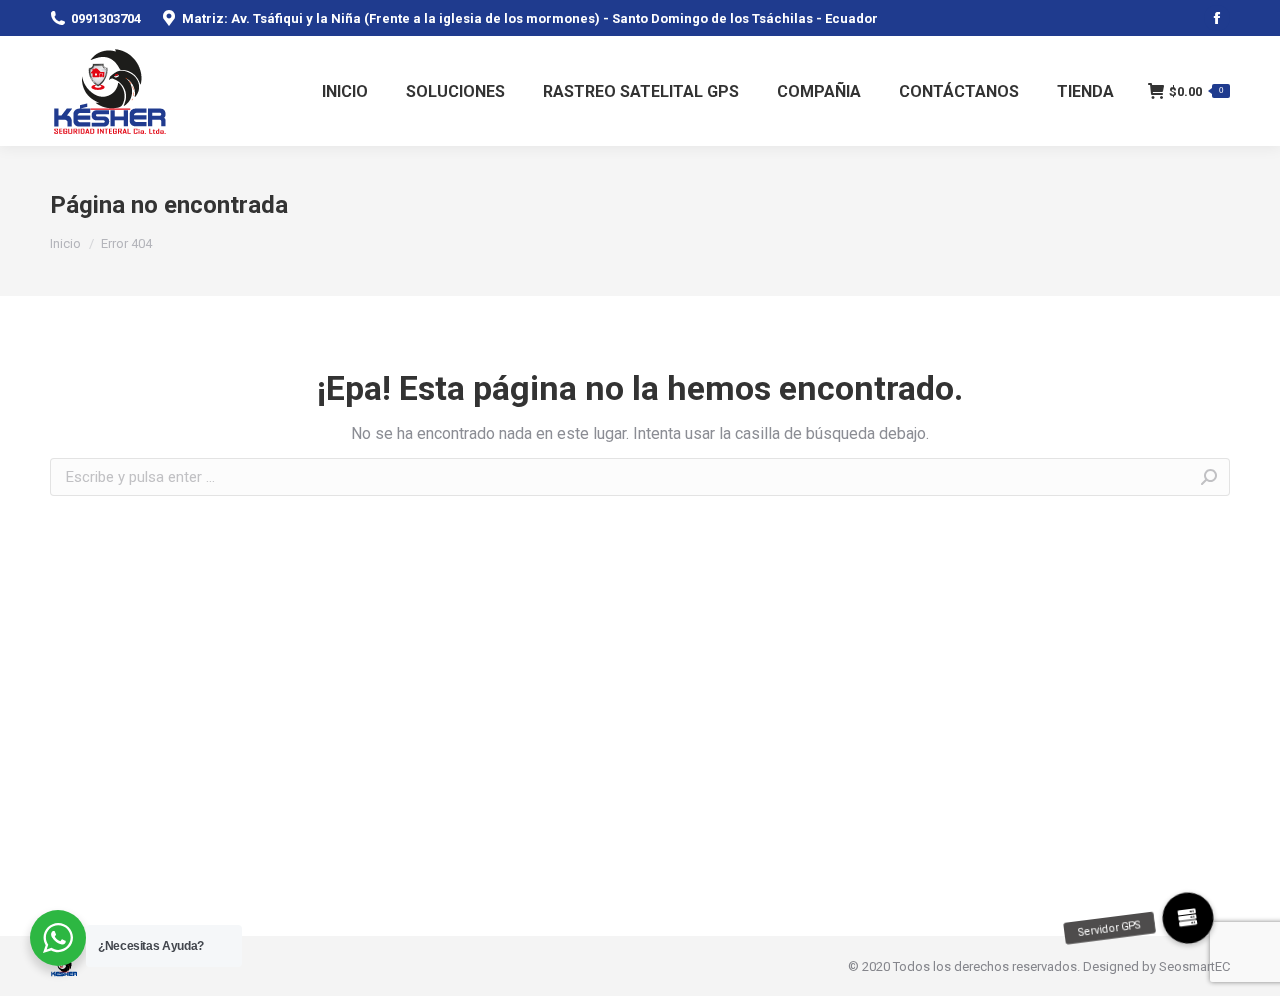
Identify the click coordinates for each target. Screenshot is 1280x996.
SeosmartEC (1194, 966)
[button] (1188, 918)
